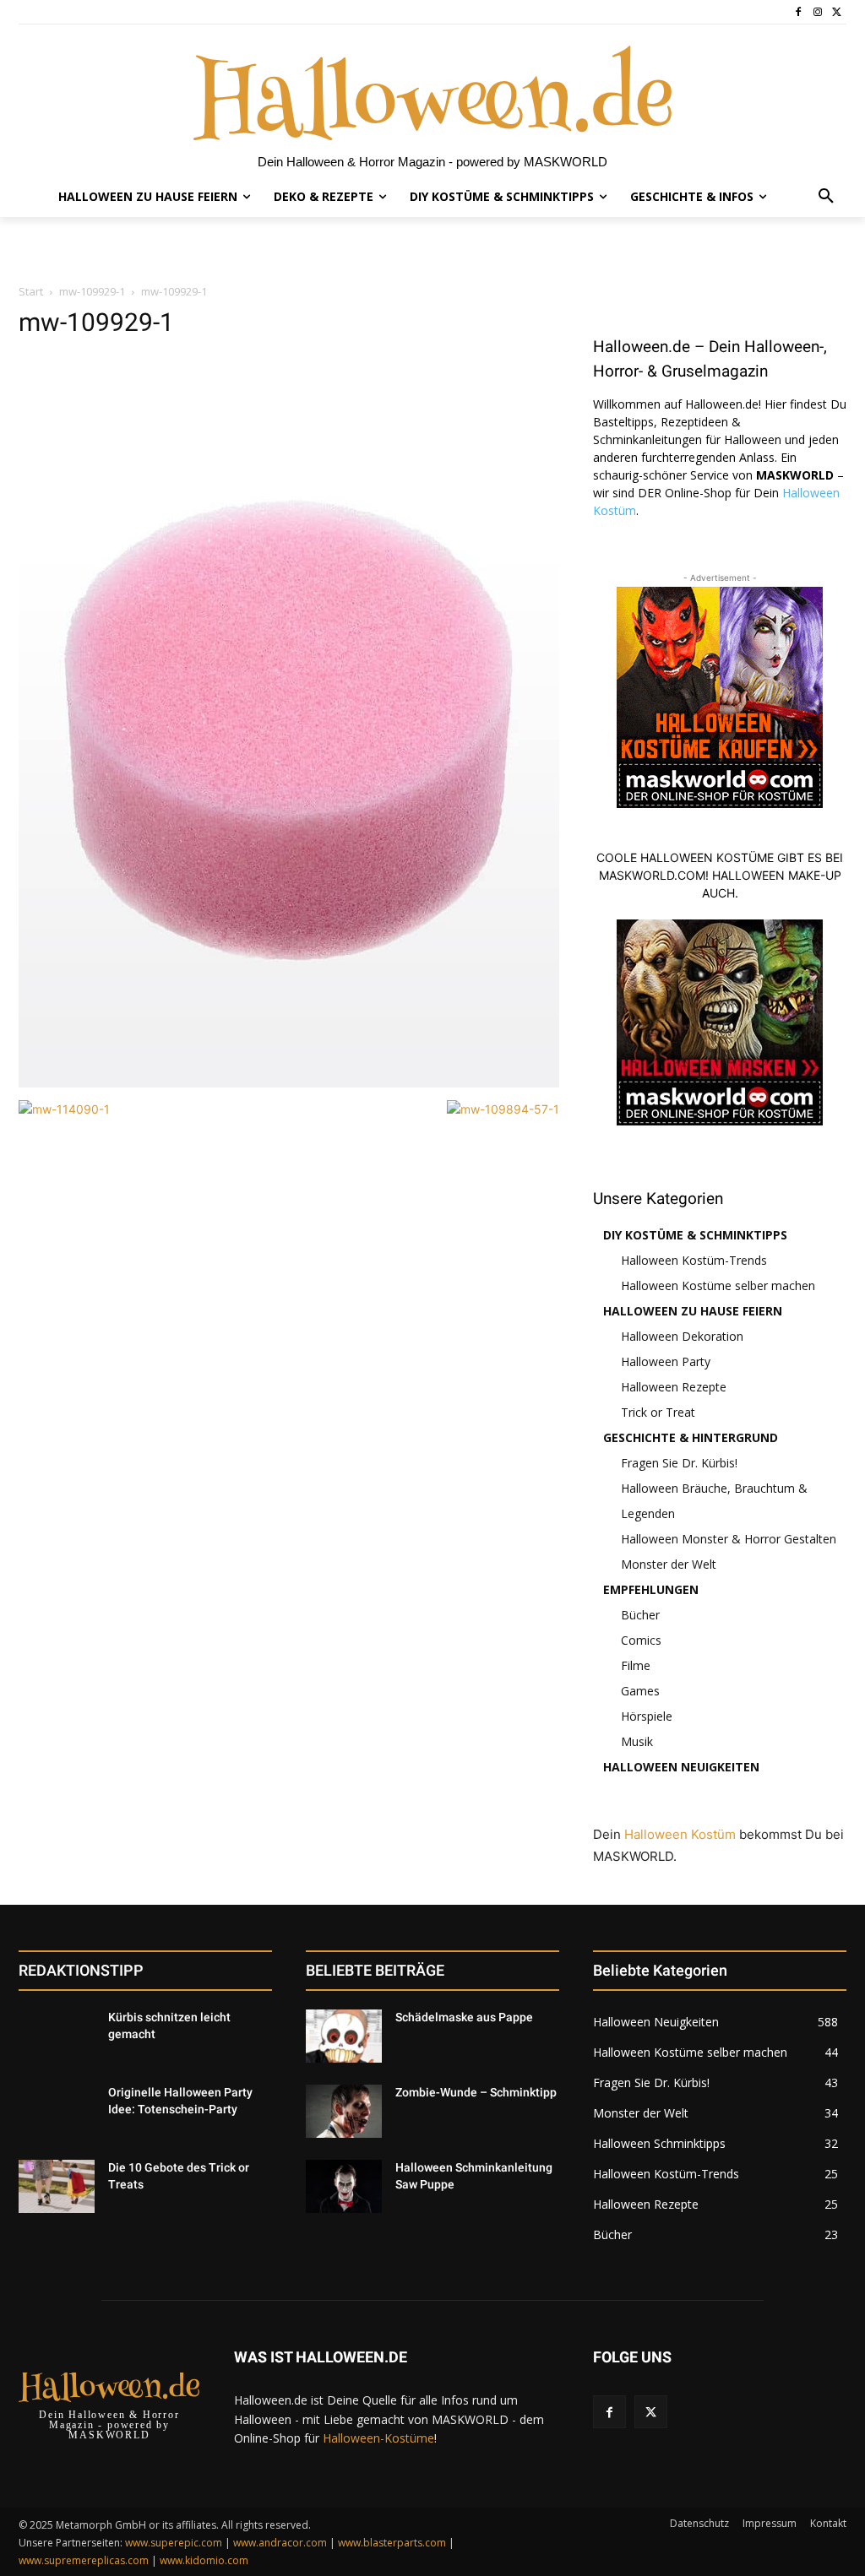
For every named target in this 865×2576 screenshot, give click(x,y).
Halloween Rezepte (674, 1387)
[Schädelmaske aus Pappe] (344, 2036)
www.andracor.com (280, 2543)
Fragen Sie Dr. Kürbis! (679, 1463)
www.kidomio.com (204, 2560)
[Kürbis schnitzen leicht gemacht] (57, 2036)
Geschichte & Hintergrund (691, 1437)
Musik (637, 1741)
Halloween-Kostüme (378, 2438)
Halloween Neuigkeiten (681, 1767)
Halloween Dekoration (682, 1336)
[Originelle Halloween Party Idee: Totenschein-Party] (57, 2111)
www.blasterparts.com (392, 2543)
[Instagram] (817, 12)
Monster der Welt (669, 1564)
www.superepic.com (174, 2543)
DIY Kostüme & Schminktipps (695, 1235)
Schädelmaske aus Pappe (464, 2017)
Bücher (640, 1615)
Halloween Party (666, 1361)
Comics (641, 1640)
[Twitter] (837, 12)
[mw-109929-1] (289, 1083)
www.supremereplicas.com (84, 2560)
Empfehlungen (651, 1589)
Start (31, 291)
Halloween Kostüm (680, 1834)
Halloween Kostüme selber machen (718, 1285)
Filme (636, 1665)
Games (640, 1691)
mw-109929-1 (92, 291)
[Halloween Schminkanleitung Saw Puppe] (344, 2186)
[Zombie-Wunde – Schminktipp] (344, 2111)
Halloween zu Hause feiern (693, 1311)
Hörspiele (647, 1716)
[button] (826, 197)
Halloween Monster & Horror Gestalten (729, 1539)
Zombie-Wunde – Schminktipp (476, 2092)
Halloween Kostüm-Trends (694, 1260)
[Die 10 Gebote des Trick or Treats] (57, 2186)
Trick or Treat (658, 1412)
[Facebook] (799, 12)
